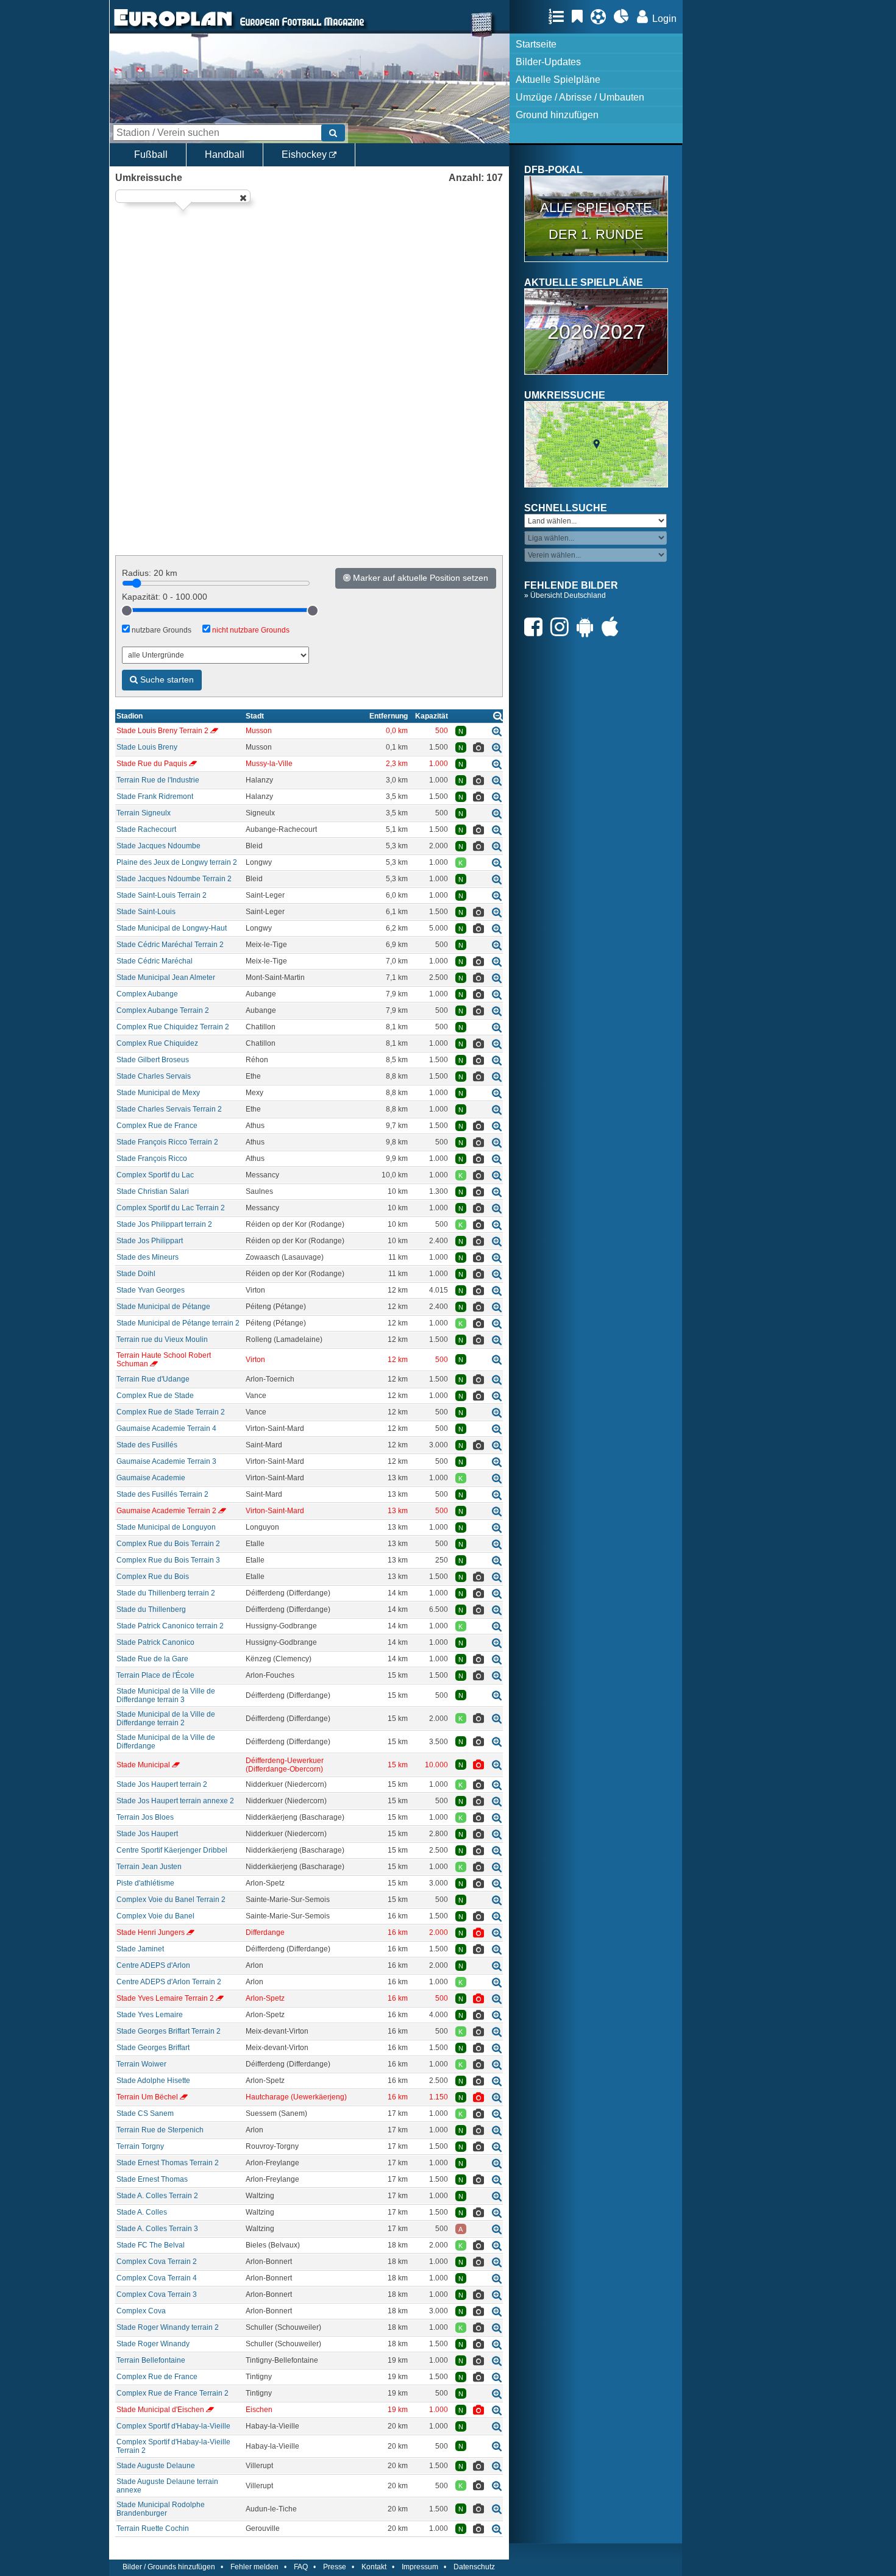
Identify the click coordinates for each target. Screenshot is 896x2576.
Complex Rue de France (157, 1126)
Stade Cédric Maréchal (155, 961)
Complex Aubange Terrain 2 (163, 1010)
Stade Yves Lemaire (150, 2015)
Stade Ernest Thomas (152, 2179)
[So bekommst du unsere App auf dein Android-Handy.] (588, 627)
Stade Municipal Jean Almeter (166, 978)
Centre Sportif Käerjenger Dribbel (172, 1850)
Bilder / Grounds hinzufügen (169, 2567)
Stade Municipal (143, 1765)
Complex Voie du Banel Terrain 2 (171, 1900)
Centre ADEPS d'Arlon (153, 1965)
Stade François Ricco (152, 1158)
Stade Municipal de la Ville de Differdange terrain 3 (166, 1695)
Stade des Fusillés (147, 1445)
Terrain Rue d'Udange (153, 1379)
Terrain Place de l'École (155, 1675)
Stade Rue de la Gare (152, 1659)
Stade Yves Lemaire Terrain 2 (165, 1998)
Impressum (420, 2567)
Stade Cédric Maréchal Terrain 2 (170, 945)
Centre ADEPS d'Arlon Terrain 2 (169, 1982)
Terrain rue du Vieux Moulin (162, 1339)
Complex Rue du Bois (153, 1577)
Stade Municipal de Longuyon (166, 1527)
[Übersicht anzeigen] (498, 716)
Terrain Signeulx (144, 813)
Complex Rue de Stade (155, 1396)
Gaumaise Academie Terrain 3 (166, 1461)
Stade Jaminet (140, 1949)
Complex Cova (141, 2311)
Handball (225, 154)
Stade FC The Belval (151, 2245)
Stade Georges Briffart (153, 2048)
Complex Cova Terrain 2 (157, 2262)
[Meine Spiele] (601, 16)
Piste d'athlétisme (145, 1883)
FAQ (301, 2567)
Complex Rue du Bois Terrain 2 (168, 1544)
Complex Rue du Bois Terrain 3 (168, 1560)
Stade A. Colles (142, 2212)
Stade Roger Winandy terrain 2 (168, 2327)
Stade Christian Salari (153, 1191)
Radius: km (150, 573)
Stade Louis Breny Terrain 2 (162, 731)
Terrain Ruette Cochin (153, 2528)
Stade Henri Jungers (151, 1932)
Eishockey (305, 154)
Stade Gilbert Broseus (153, 1060)
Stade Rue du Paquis (152, 764)
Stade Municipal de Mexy (158, 1093)
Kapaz (432, 716)
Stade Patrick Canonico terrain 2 (170, 1626)
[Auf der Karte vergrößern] (497, 731)
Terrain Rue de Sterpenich (160, 2130)
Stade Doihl (136, 1274)
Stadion (130, 716)
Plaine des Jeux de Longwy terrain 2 (177, 862)
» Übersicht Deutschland (565, 595)
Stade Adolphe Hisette (153, 2081)
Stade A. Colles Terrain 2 (157, 2196)
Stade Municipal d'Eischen (160, 2410)
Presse (335, 2567)
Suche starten (166, 679)
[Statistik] (624, 16)
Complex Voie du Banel (155, 1916)
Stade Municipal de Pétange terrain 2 (178, 1323)
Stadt (255, 716)
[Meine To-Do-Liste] (580, 16)
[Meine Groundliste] (559, 16)
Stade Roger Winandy (153, 2344)
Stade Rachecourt (146, 829)
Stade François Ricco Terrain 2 (167, 1142)
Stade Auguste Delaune (156, 2466)
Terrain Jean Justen (149, 1867)
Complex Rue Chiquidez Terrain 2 (173, 1027)
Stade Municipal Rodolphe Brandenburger (161, 2509)
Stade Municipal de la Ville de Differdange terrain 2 (166, 1719)
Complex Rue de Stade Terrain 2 (171, 1412)
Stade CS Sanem (145, 2113)
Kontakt (374, 2567)
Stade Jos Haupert (147, 1834)
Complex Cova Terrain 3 (157, 2294)
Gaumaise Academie (151, 1478)
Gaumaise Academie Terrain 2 (166, 1511)
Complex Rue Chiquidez (157, 1043)
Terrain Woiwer (141, 2064)
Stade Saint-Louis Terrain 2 (162, 895)
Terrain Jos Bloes (145, 1817)
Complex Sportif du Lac (155, 1175)
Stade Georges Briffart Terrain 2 (169, 2031)
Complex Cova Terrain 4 (157, 2278)
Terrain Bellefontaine (151, 2360)
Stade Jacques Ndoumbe (158, 846)
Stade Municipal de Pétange (163, 1307)
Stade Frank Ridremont (155, 797)
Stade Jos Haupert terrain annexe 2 (175, 1801)
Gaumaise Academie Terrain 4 (166, 1428)
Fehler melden (254, 2567)
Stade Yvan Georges (151, 1290)
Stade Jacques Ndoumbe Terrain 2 (174, 879)
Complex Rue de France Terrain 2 (172, 2393)
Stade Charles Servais (154, 1076)
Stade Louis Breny (147, 747)
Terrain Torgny (140, 2146)
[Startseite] (173, 28)
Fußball (151, 154)
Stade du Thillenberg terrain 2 (166, 1593)
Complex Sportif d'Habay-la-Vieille (173, 2426)
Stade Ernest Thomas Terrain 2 (168, 2163)
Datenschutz (474, 2567)
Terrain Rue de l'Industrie (158, 780)
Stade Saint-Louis (146, 912)
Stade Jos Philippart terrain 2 (164, 1224)
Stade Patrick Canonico (155, 1642)
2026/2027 (596, 332)
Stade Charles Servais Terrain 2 (169, 1109)
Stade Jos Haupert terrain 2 (162, 1784)
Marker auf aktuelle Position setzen (419, 578)
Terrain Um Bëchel (147, 2097)
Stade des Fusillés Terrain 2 (162, 1494)
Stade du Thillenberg (151, 1609)
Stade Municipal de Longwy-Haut (172, 928)
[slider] (127, 611)
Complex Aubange (147, 994)
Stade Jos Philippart (150, 1241)
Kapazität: (165, 597)
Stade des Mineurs (148, 1257)
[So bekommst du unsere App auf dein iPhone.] (613, 627)
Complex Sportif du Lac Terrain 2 (171, 1208)
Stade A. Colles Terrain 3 (157, 2229)
